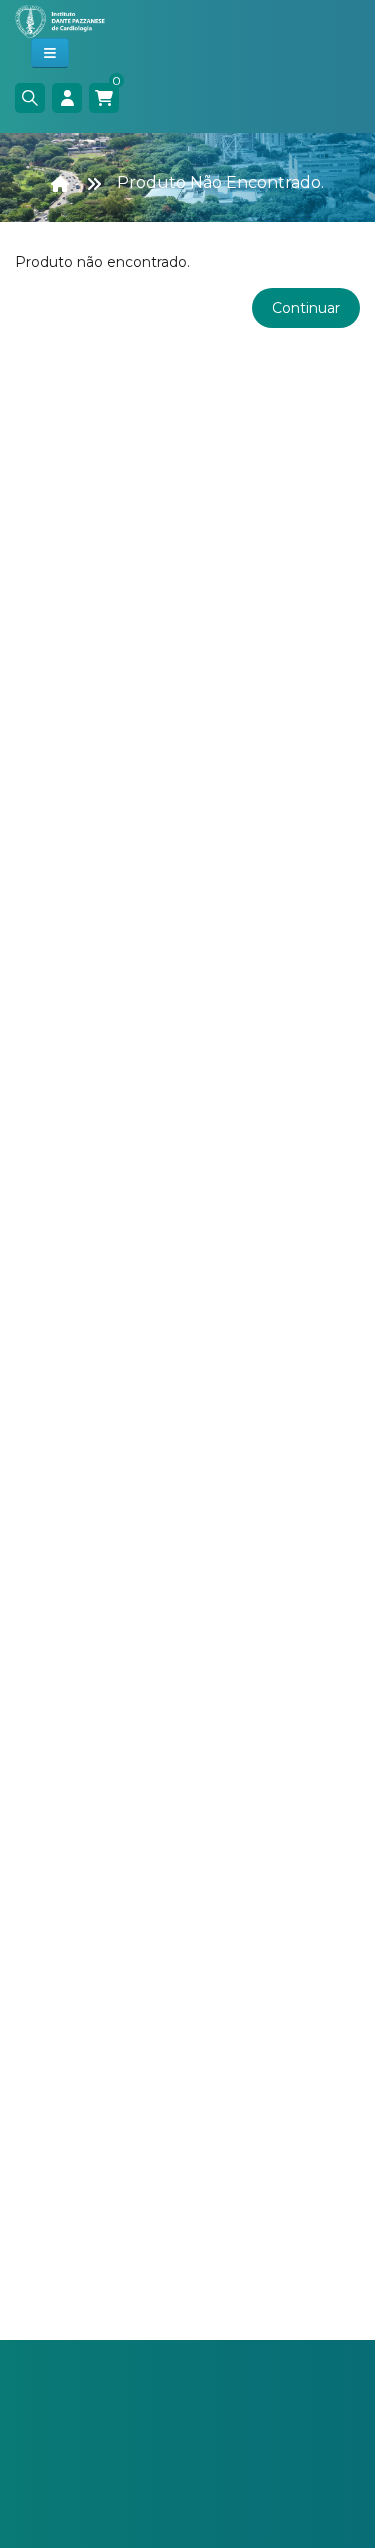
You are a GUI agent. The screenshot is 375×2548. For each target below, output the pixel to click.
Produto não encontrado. (220, 182)
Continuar (306, 308)
